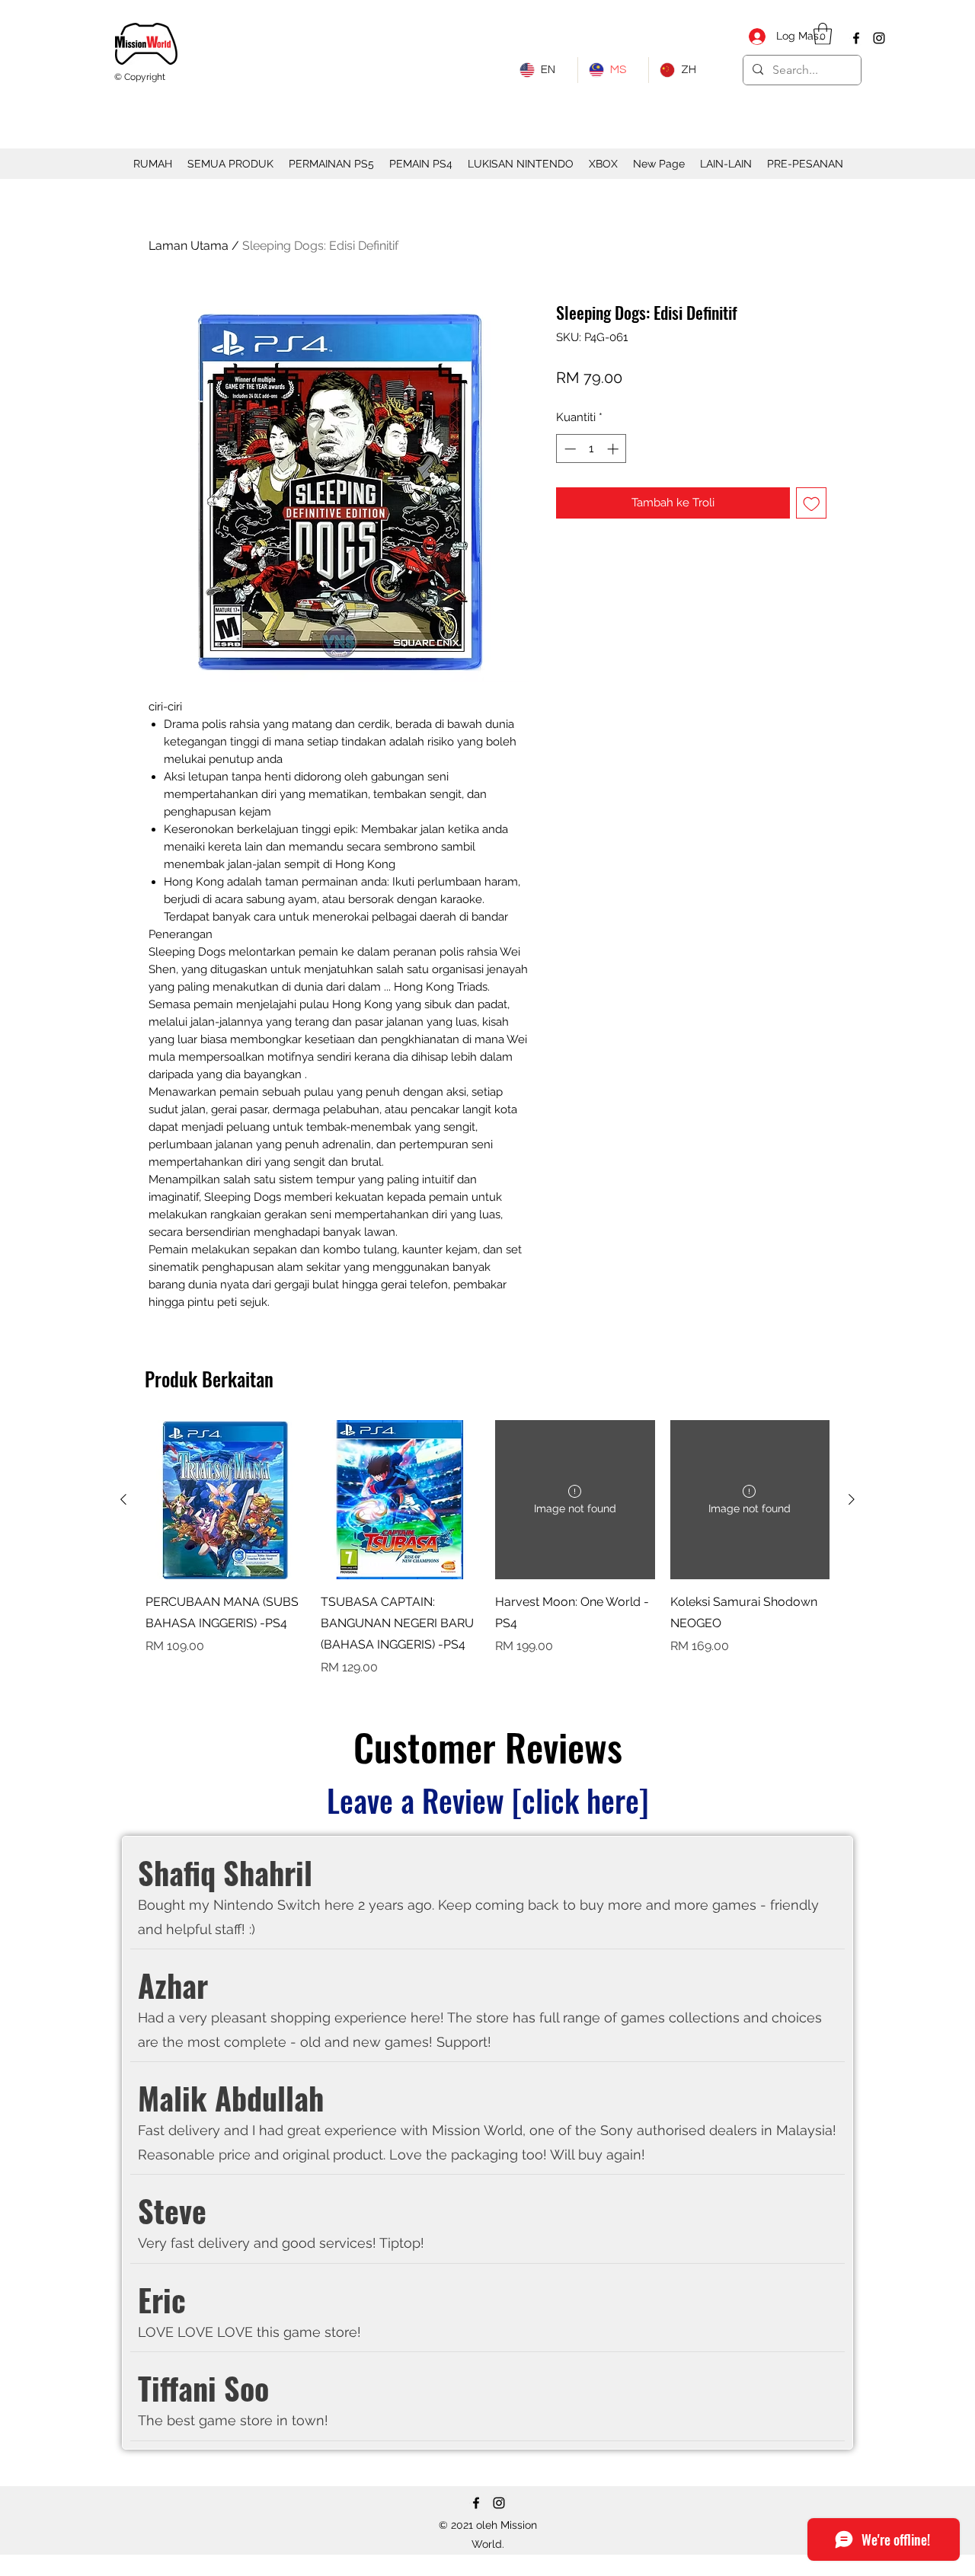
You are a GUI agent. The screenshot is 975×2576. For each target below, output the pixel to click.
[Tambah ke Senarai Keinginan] (812, 503)
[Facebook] (856, 38)
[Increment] (614, 449)
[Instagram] (879, 38)
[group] (487, 1549)
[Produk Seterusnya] (852, 1499)
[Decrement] (569, 449)
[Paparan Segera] (225, 1500)
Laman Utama (189, 246)
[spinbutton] (591, 449)
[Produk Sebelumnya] (123, 1499)
